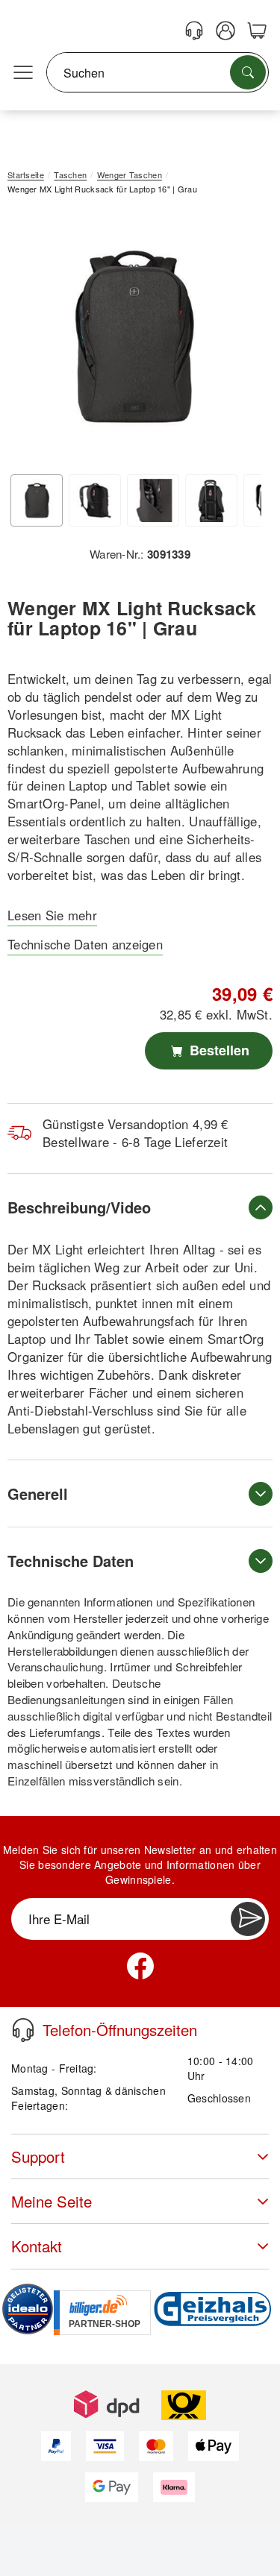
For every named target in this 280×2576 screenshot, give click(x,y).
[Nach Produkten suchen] (248, 72)
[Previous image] (30, 340)
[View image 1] (37, 500)
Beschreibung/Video (79, 1207)
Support (38, 2156)
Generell (38, 1493)
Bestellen (218, 1050)
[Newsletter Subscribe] (248, 1919)
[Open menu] (23, 73)
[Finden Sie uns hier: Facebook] (140, 1966)
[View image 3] (153, 500)
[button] (134, 336)
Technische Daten (71, 1561)
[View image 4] (211, 500)
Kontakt (37, 2246)
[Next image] (239, 340)
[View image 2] (95, 500)
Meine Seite (52, 2201)
